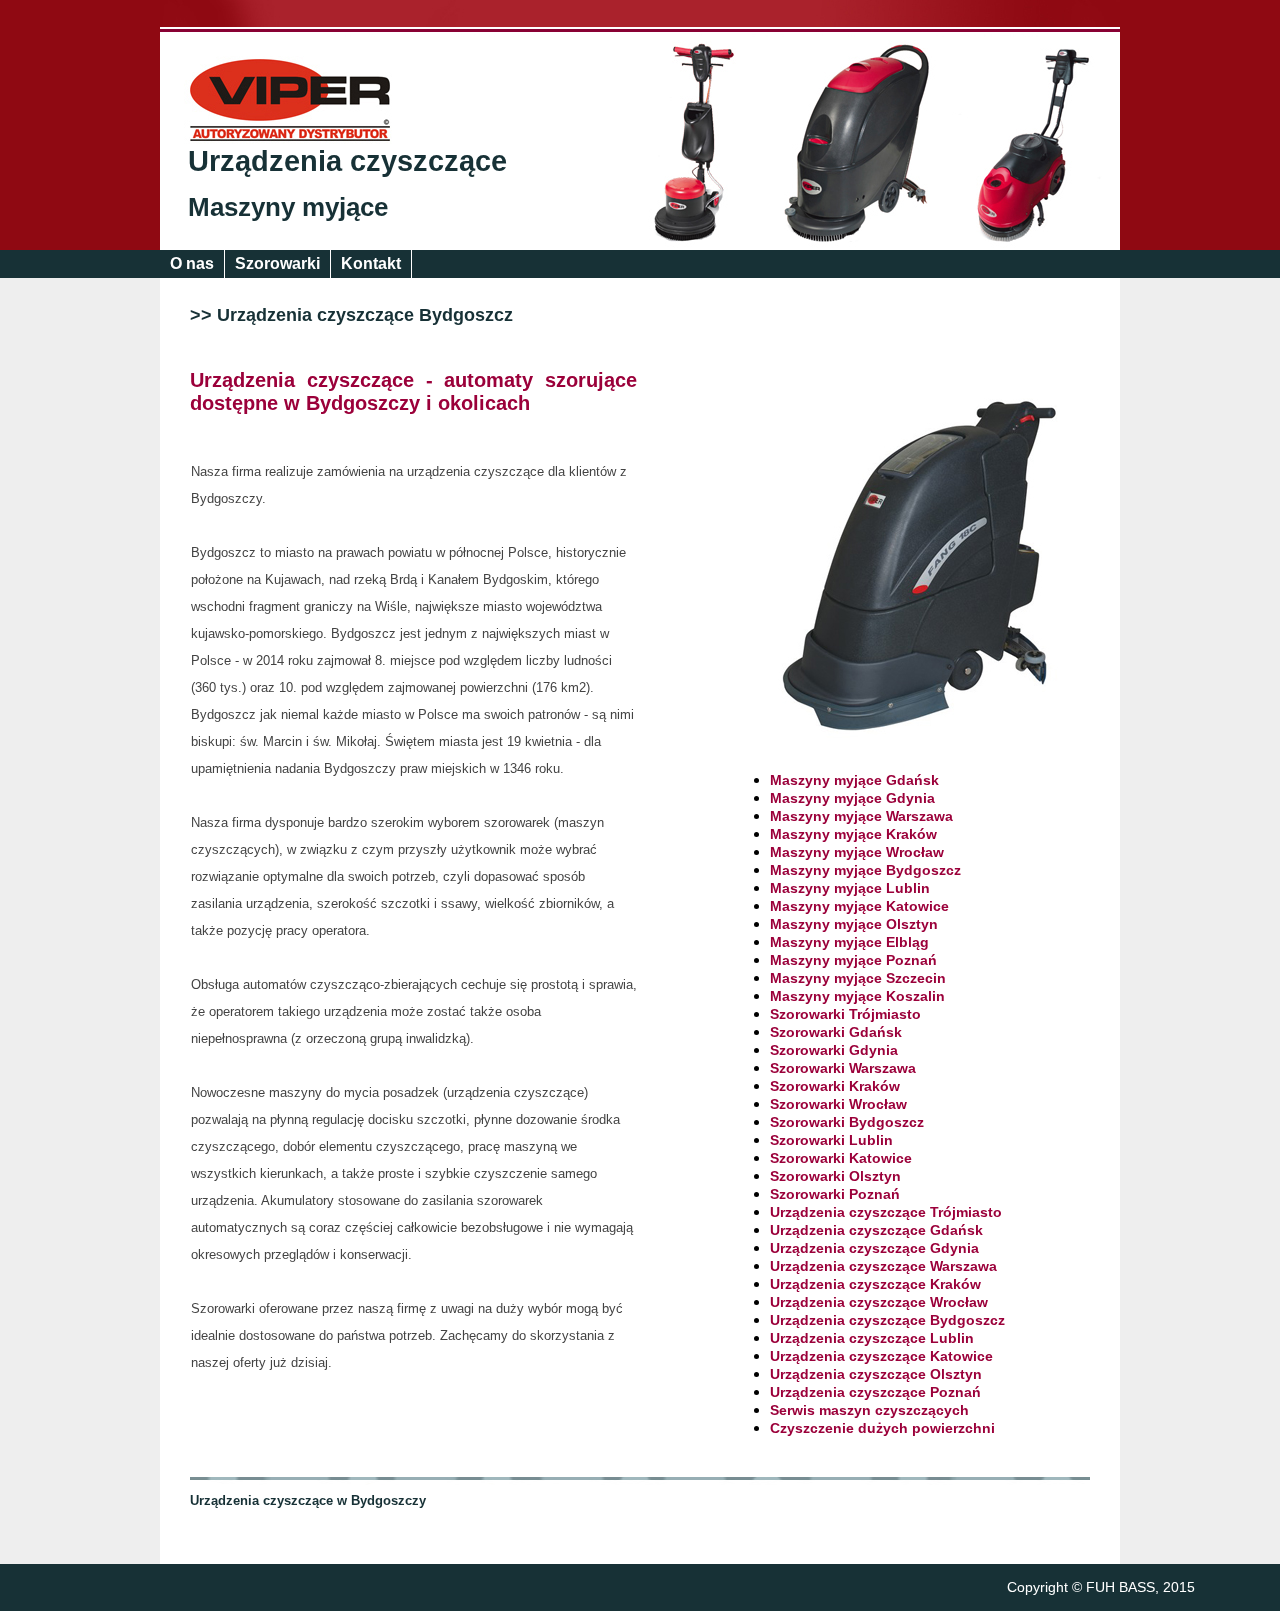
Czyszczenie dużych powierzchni (882, 1428)
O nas (192, 263)
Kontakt (371, 263)
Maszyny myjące (288, 207)
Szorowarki (277, 263)
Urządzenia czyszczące (347, 161)
